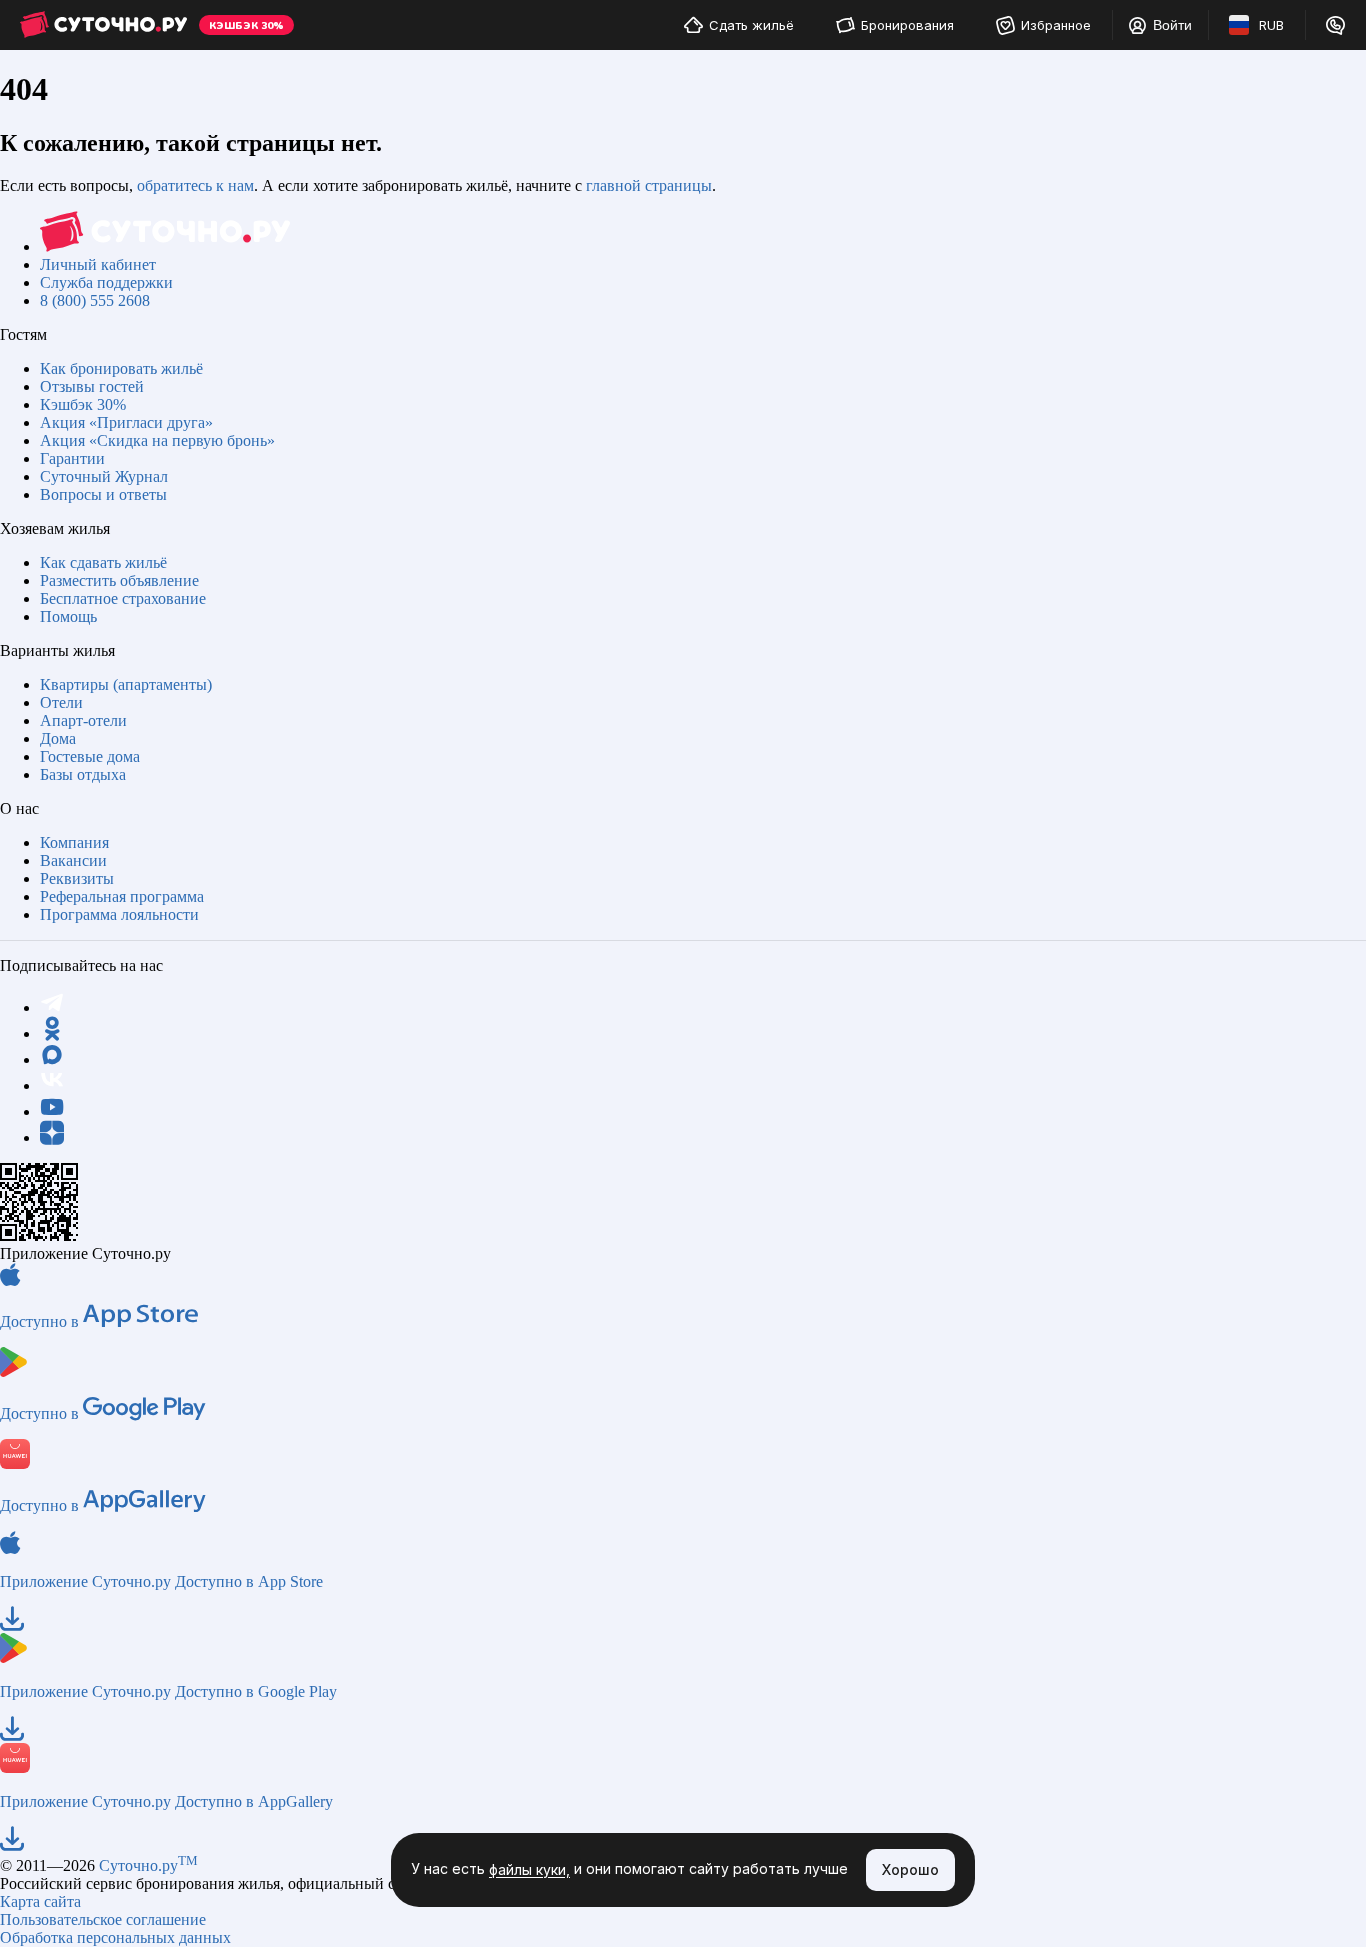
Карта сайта (40, 1901)
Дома (58, 738)
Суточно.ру (148, 1865)
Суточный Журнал (104, 476)
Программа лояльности (119, 914)
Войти (1172, 25)
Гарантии (72, 458)
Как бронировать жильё (121, 368)
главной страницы (649, 185)
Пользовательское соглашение (103, 1919)
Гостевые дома (90, 756)
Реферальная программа (122, 896)
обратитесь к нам (195, 185)
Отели (61, 702)
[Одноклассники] (52, 1033)
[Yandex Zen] (52, 1137)
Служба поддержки (106, 282)
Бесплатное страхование (123, 598)
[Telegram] (52, 1007)
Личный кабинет (98, 264)
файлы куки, (529, 1870)
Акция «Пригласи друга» (126, 422)
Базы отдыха (83, 774)
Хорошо (910, 1869)
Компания (74, 842)
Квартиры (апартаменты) (126, 684)
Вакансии (73, 860)
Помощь (68, 616)
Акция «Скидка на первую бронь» (157, 440)
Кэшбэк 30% (83, 404)
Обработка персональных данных (115, 1937)
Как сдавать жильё (103, 562)
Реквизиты (77, 878)
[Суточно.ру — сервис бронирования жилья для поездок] (103, 25)
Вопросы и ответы (103, 494)
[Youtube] (52, 1111)
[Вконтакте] (52, 1085)
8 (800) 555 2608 (95, 300)
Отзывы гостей (92, 386)
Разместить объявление (119, 580)
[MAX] (52, 1059)
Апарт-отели (83, 720)
